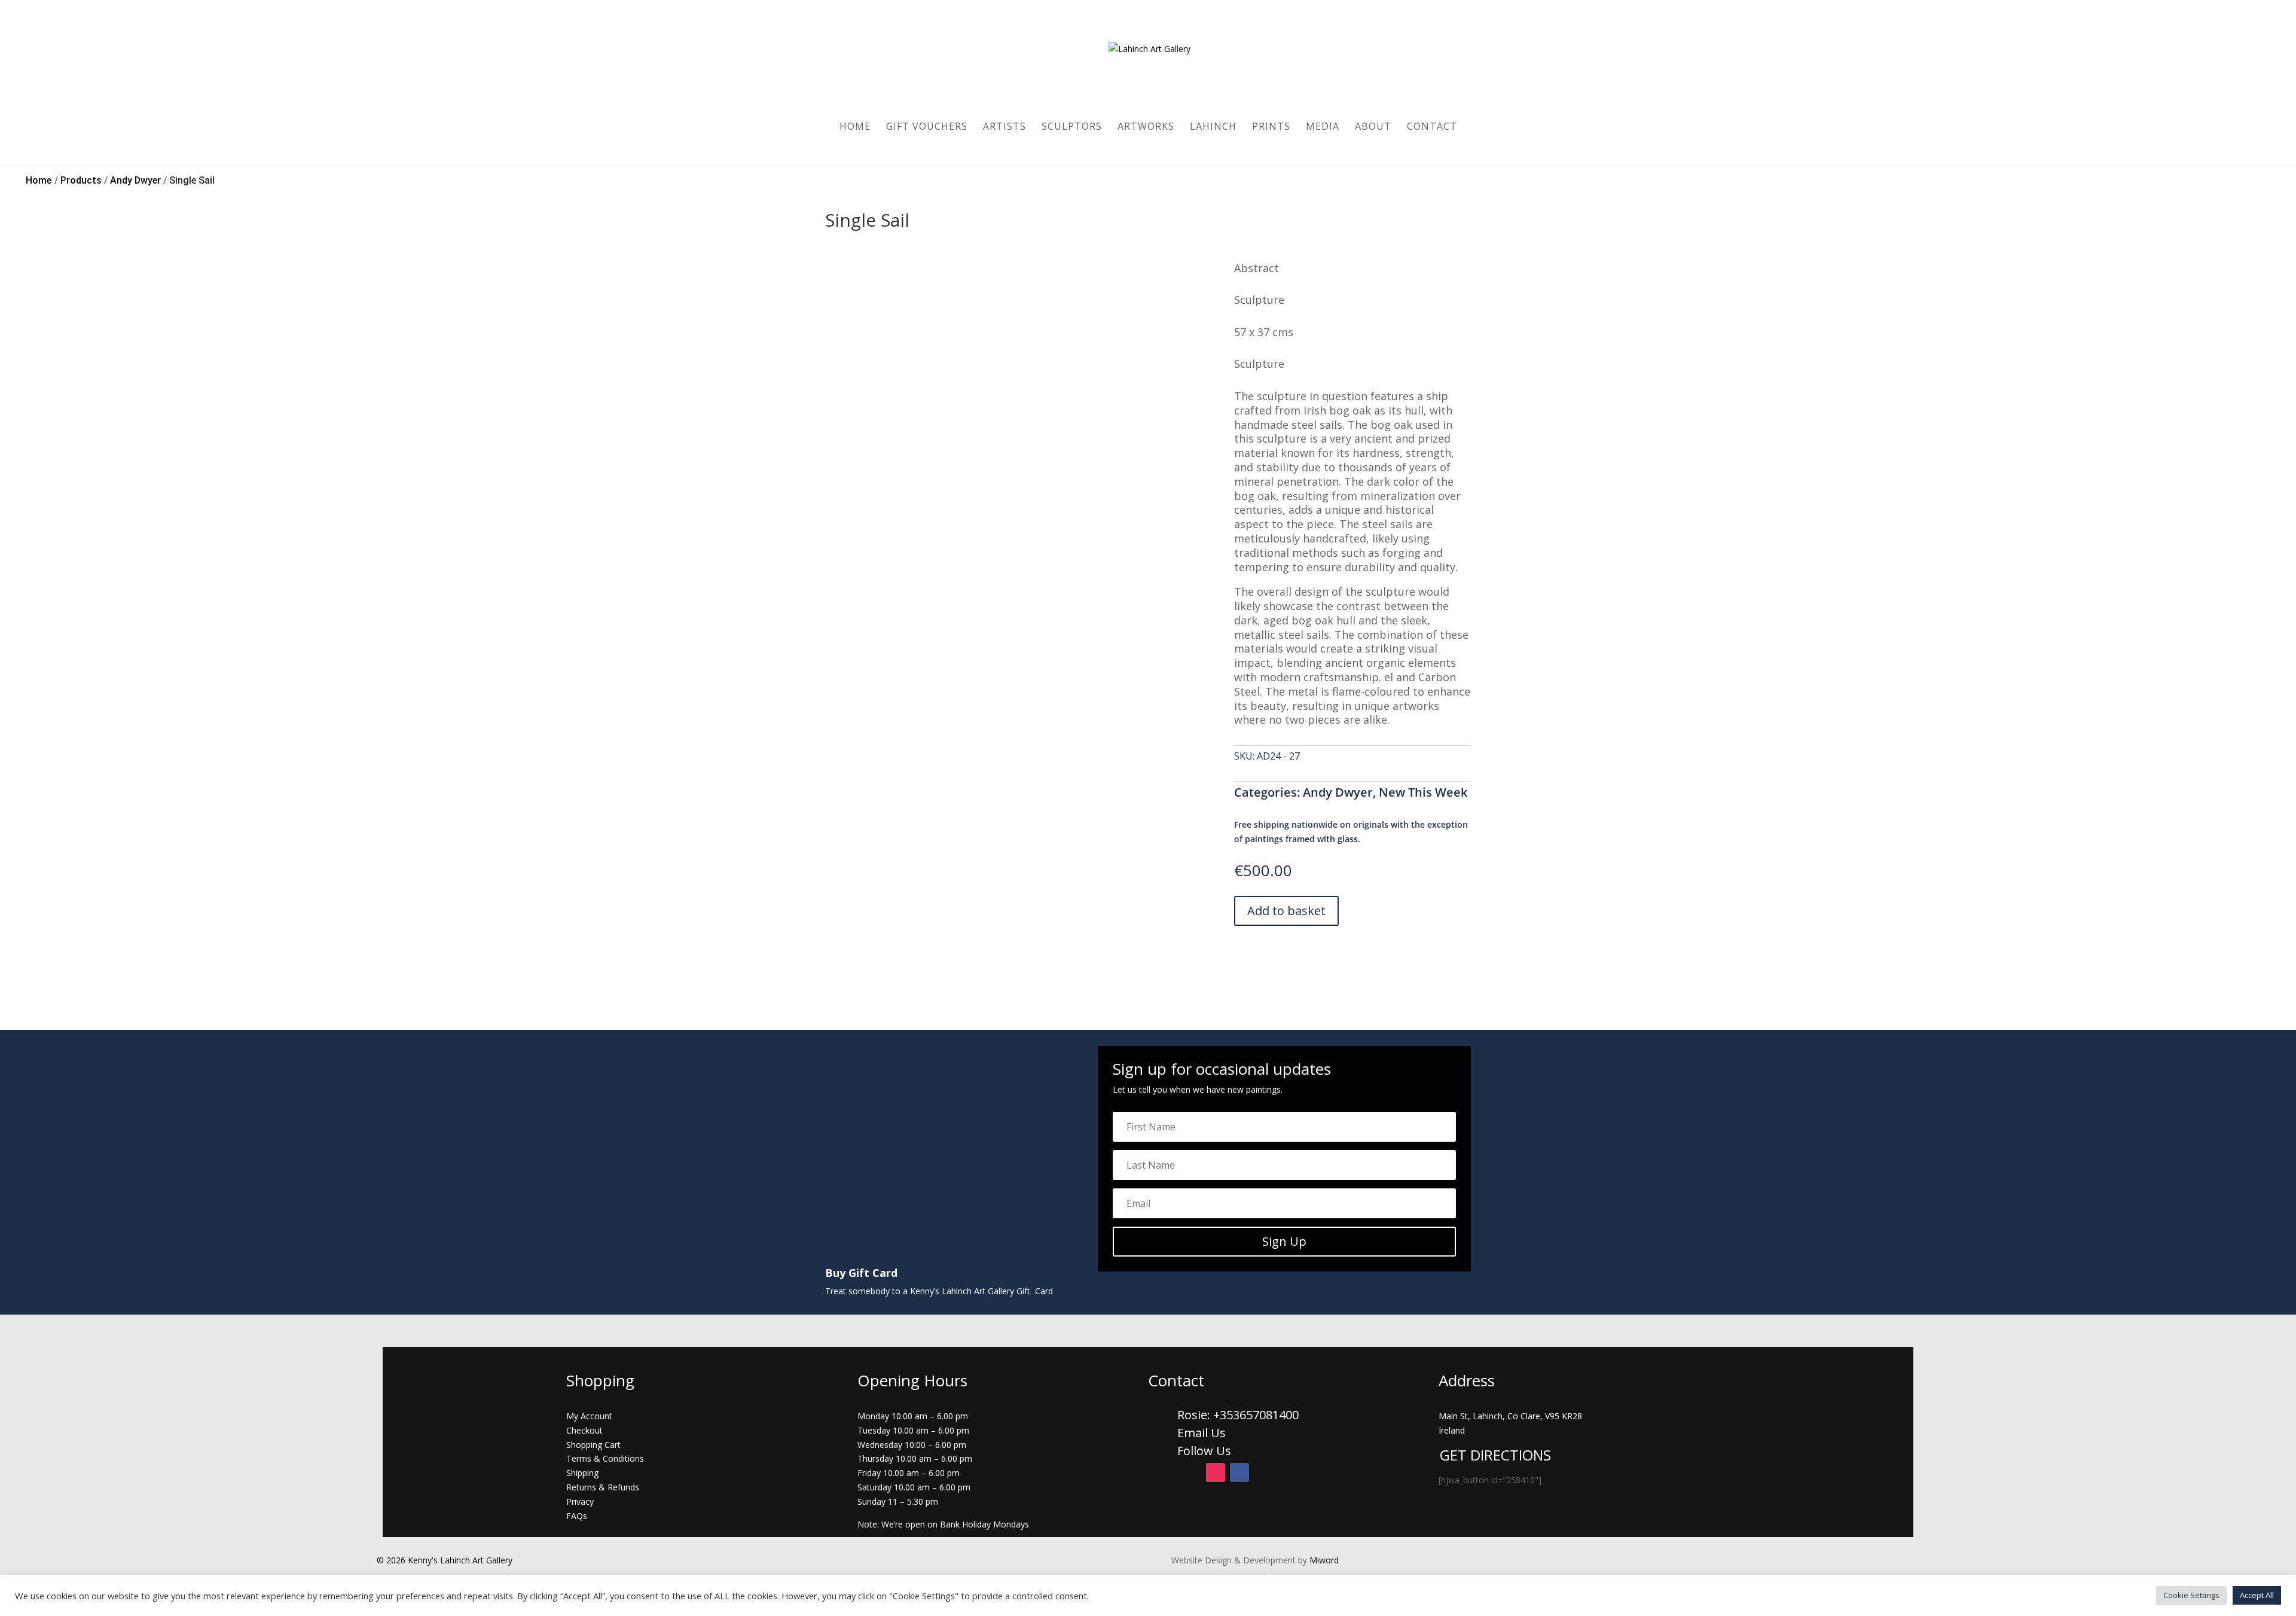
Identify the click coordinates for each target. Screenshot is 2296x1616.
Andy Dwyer (1338, 792)
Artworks (1146, 127)
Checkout (584, 1430)
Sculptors (1072, 127)
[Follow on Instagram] (1216, 1472)
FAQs (577, 1516)
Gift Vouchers (927, 127)
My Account (589, 1416)
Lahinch (1213, 127)
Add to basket (1286, 911)
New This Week (1423, 792)
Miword (1323, 1560)
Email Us (1202, 1433)
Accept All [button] (2257, 1595)
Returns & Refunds (603, 1487)
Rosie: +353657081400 (1239, 1415)
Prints (1271, 127)
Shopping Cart (593, 1445)
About (1373, 127)
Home (855, 127)
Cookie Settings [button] (2191, 1595)
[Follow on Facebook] (1239, 1472)
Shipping (582, 1473)
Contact (1432, 127)
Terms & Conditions (605, 1458)
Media (1323, 127)
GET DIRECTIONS (1495, 1455)
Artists (1004, 127)
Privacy (580, 1501)
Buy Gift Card (861, 1273)
